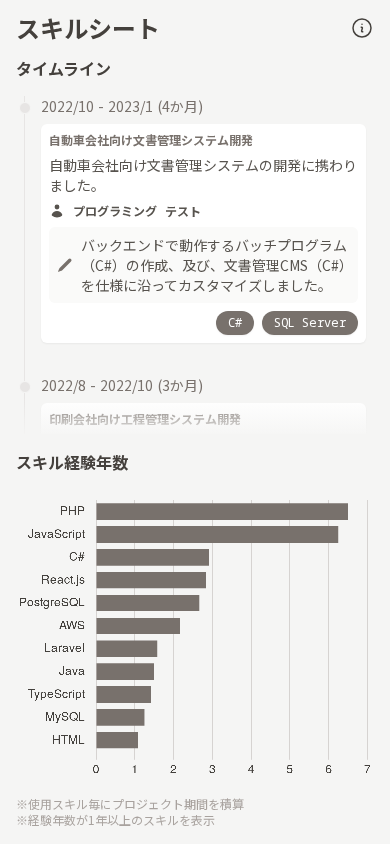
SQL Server (310, 322)
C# (235, 322)
